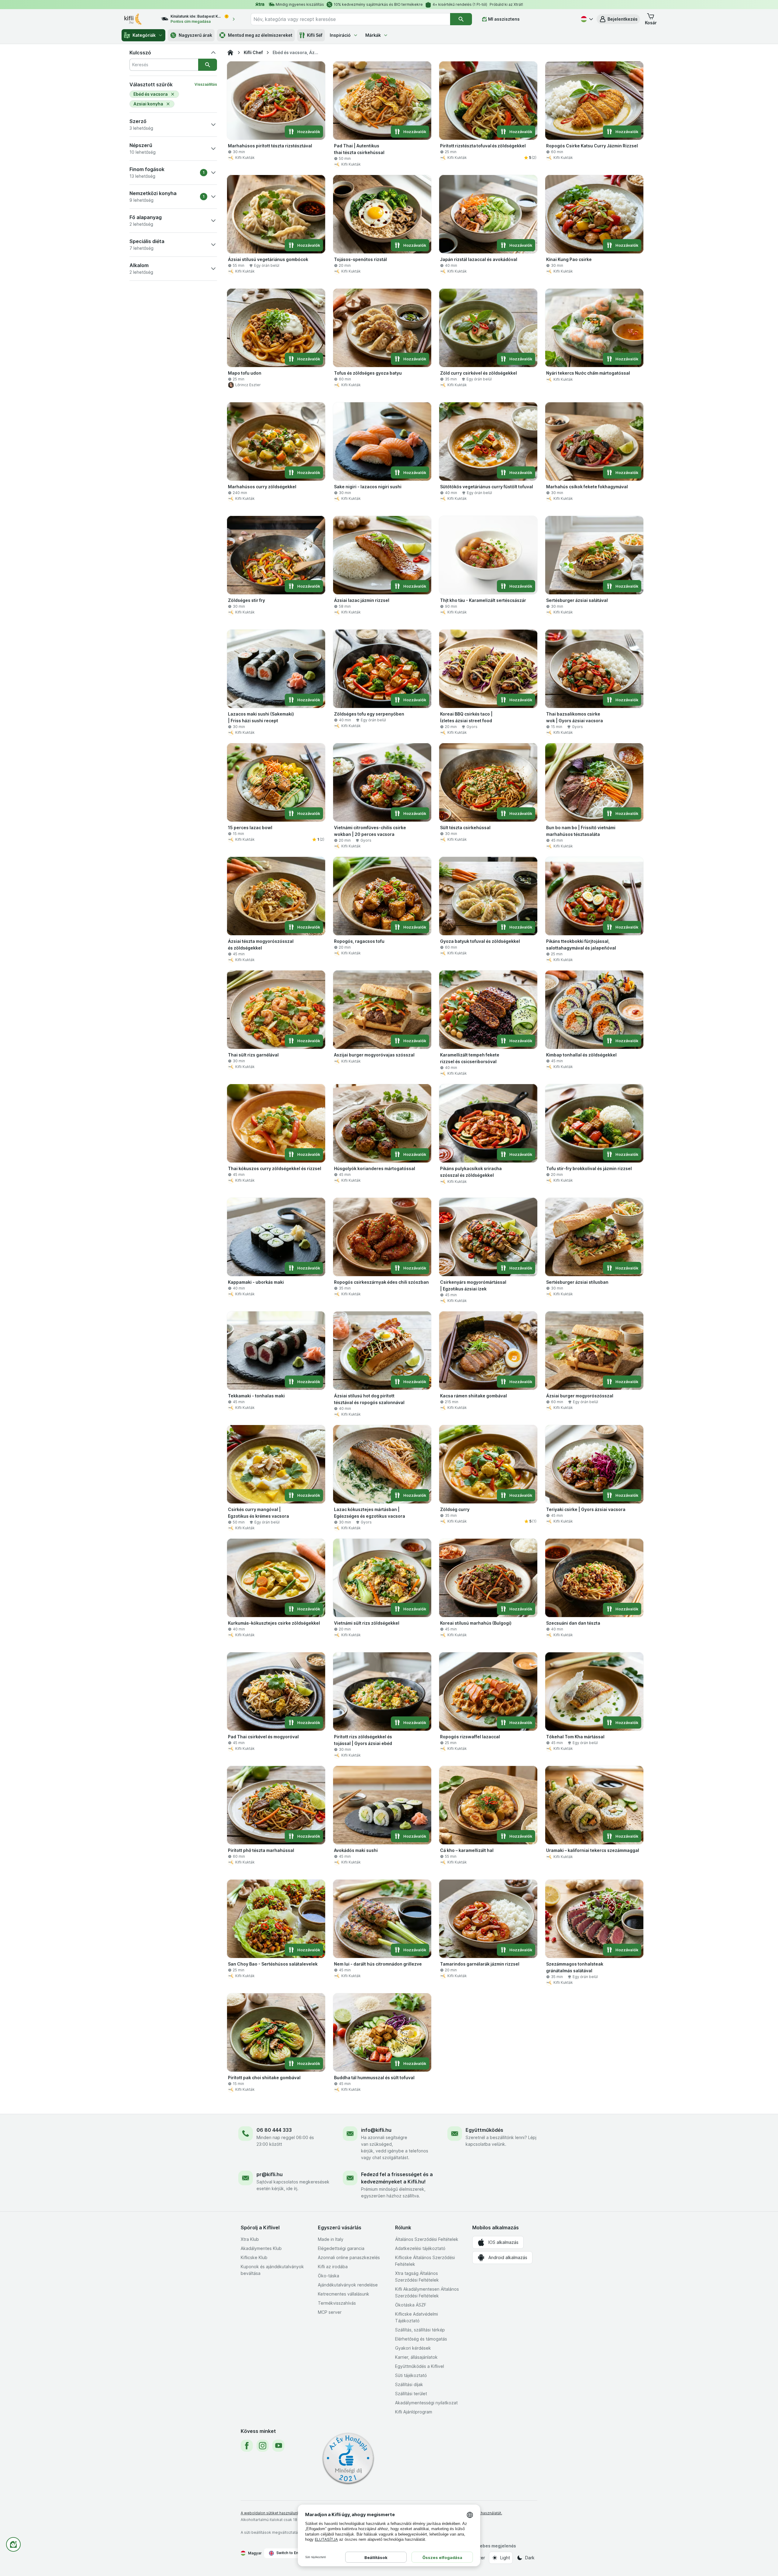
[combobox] (350, 19)
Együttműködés (484, 2130)
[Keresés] (461, 19)
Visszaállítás (206, 84)
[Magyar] (586, 19)
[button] (618, 19)
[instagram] (263, 2446)
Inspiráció (340, 35)
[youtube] (278, 2446)
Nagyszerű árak (195, 35)
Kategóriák (144, 35)
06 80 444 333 (274, 2130)
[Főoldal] (230, 53)
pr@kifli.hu (270, 2174)
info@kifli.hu (376, 2130)
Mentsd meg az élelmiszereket (260, 35)
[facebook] (247, 2446)
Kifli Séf (315, 35)
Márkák (373, 35)
